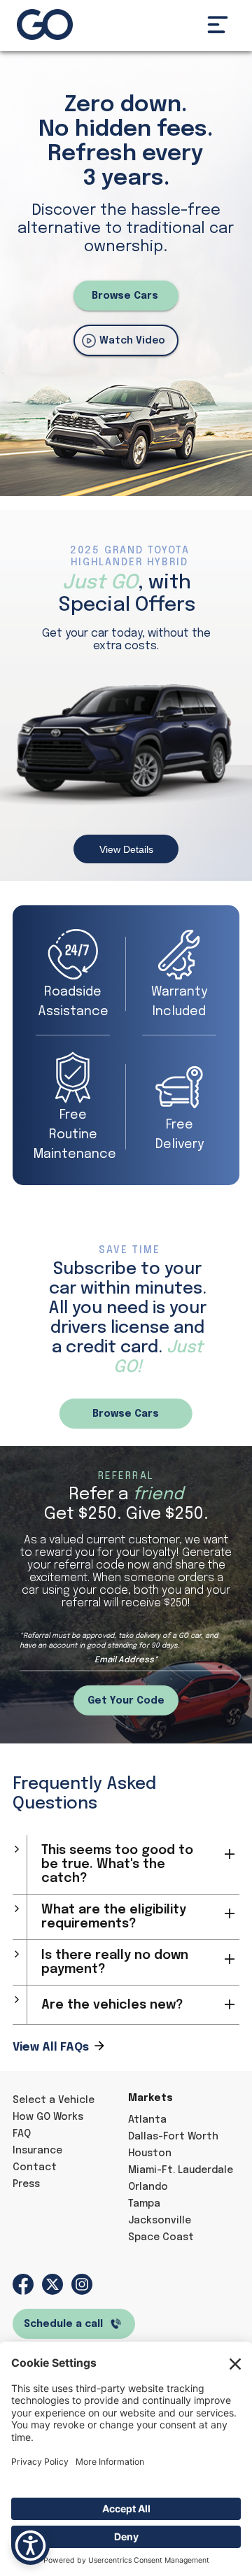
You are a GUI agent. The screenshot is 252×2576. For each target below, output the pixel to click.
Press (26, 2184)
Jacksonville (160, 2221)
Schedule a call (63, 2324)
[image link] (23, 2284)
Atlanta (147, 2120)
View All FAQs (51, 2047)
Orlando (148, 2187)
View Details (126, 849)
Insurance (37, 2151)
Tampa (144, 2204)
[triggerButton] (30, 2546)
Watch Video (132, 341)
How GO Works (48, 2117)
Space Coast (161, 2237)
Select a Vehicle (54, 2100)
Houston (150, 2153)
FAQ (22, 2134)
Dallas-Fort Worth (173, 2137)
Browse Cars (125, 296)
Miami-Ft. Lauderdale (181, 2170)
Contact (35, 2167)
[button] (218, 24)
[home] (45, 24)
